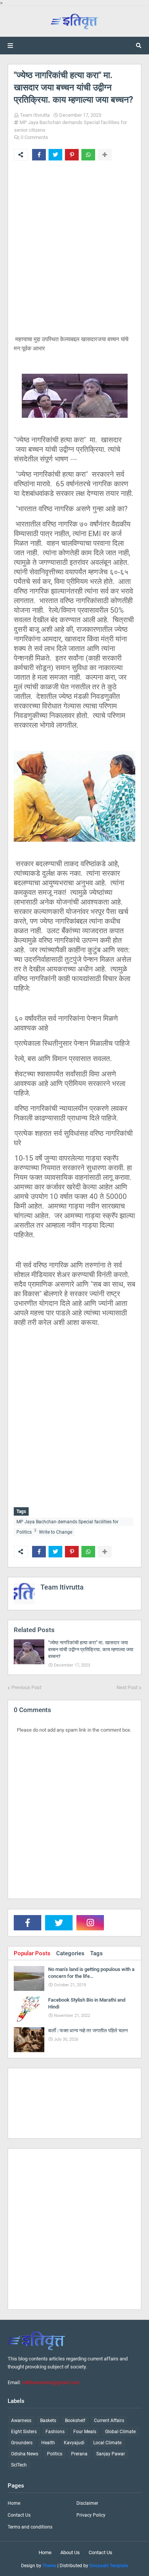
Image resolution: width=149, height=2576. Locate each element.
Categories (70, 1953)
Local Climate (107, 2443)
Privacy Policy (91, 2515)
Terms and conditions (30, 2527)
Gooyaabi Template (109, 2566)
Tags (96, 1953)
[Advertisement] (74, 254)
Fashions (55, 2432)
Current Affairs (109, 2421)
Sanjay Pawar (111, 2454)
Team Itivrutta (35, 115)
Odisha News (25, 2454)
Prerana (79, 2454)
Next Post (127, 1687)
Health (48, 2443)
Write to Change (56, 1532)
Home (14, 2503)
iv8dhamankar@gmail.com (51, 2382)
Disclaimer (87, 2503)
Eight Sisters (24, 2432)
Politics (24, 1532)
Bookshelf (75, 2421)
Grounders (22, 2443)
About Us (70, 2552)
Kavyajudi (74, 2443)
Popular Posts (32, 1953)
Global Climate (120, 2432)
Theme (49, 2566)
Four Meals (85, 2432)
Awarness (21, 2421)
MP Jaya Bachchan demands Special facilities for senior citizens (67, 1523)
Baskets (48, 2421)
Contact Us (19, 2515)
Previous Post (26, 1687)
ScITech (19, 2465)
